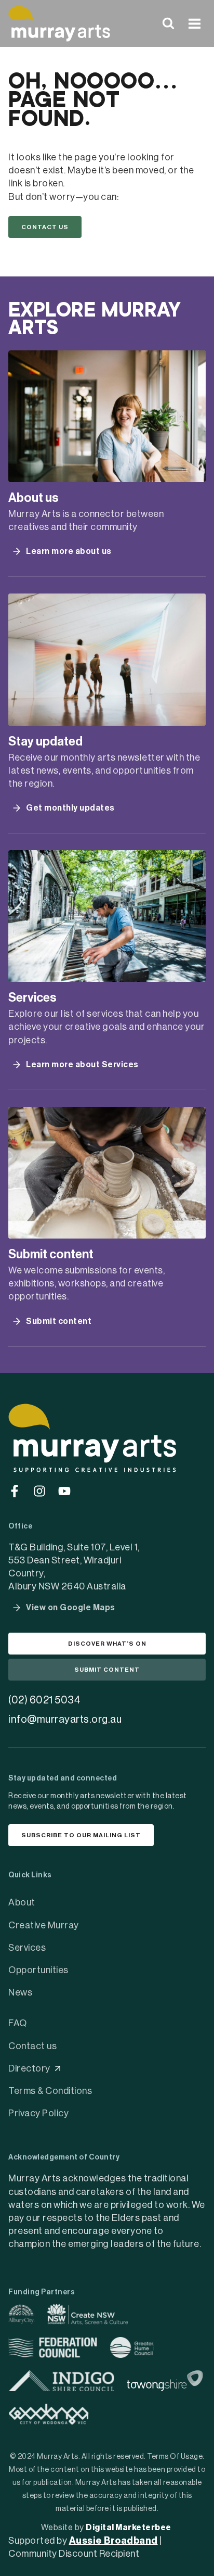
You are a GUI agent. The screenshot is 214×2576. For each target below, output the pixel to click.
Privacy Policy (38, 2113)
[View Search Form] (168, 23)
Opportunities (38, 1970)
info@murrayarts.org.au (65, 1720)
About (22, 1902)
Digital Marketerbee (129, 2528)
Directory (29, 2068)
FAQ (18, 2023)
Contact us (32, 2046)
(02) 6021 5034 (44, 1700)
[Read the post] (107, 416)
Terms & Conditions (50, 2091)
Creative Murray (44, 1925)
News (20, 1992)
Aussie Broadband (113, 2541)
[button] (45, 227)
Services (27, 1948)
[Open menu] (194, 23)
